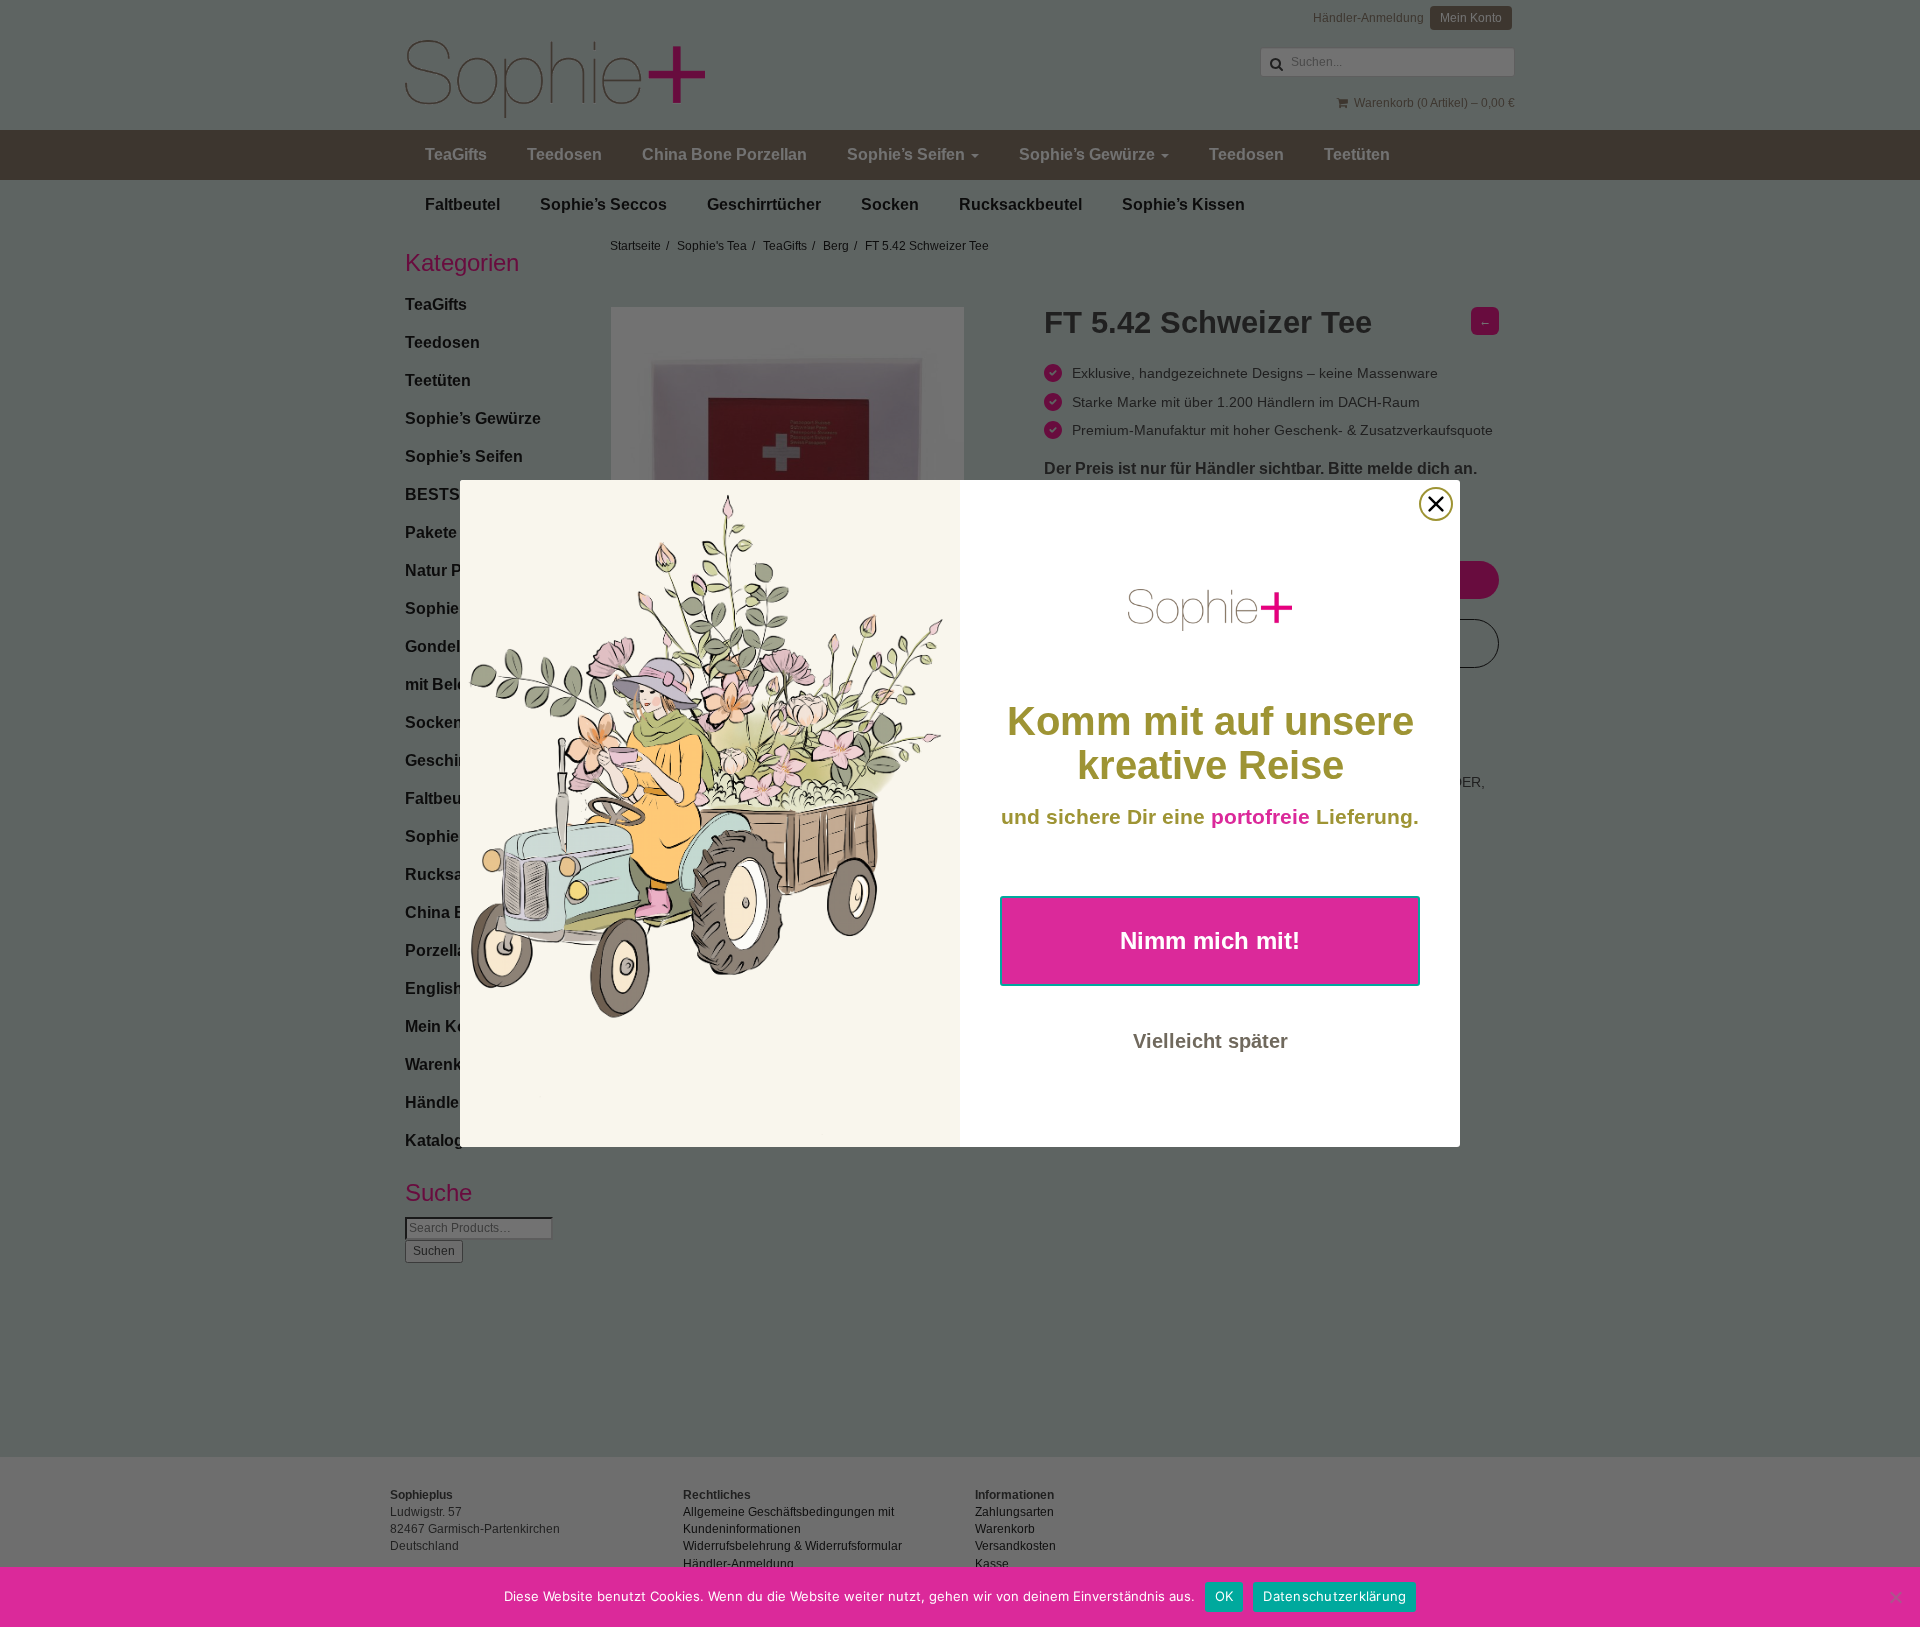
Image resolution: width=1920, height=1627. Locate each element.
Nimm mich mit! (1210, 940)
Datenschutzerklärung (1334, 1596)
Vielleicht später (1210, 1041)
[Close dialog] (1436, 504)
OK (1224, 1596)
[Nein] (1895, 1597)
